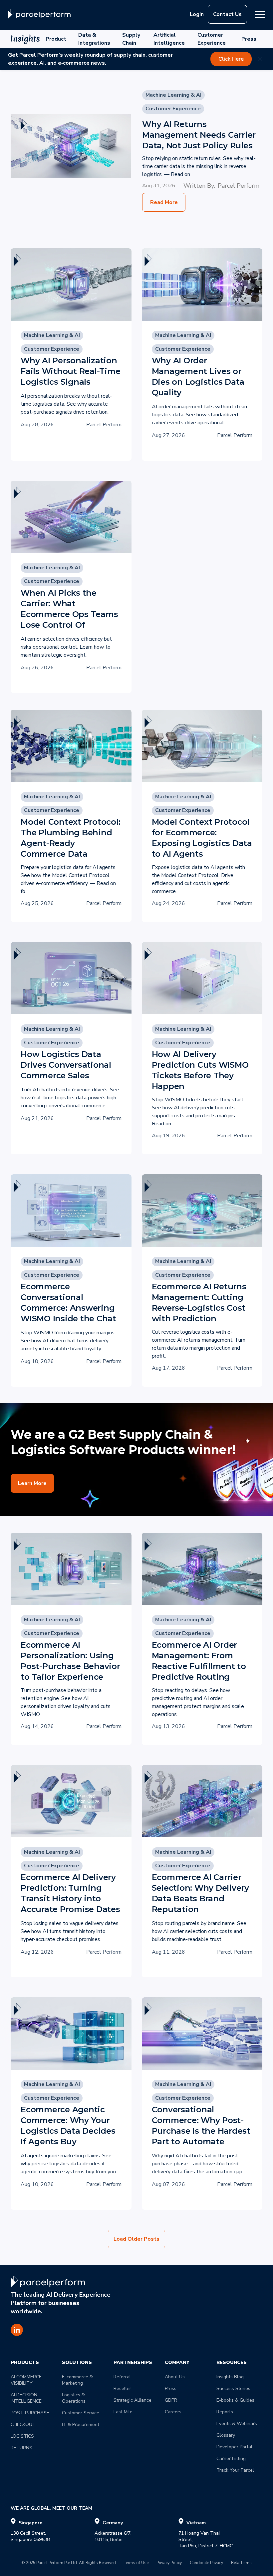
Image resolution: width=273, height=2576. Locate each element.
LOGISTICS (22, 2436)
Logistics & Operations (74, 2398)
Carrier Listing (231, 2458)
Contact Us (227, 14)
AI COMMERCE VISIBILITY (27, 2380)
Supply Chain (131, 39)
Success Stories (233, 2388)
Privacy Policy (169, 2563)
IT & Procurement (81, 2424)
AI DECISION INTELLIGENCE (26, 2398)
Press (249, 39)
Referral (122, 2377)
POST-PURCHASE (30, 2413)
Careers (173, 2412)
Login (197, 14)
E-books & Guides (235, 2400)
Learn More (32, 1483)
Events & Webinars (237, 2423)
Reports (225, 2412)
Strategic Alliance (133, 2400)
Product (56, 39)
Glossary (226, 2435)
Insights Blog (230, 2377)
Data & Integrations (94, 39)
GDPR (171, 2400)
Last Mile (123, 2412)
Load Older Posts (136, 2239)
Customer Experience (212, 39)
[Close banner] (260, 59)
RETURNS (21, 2448)
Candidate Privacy (206, 2563)
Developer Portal (234, 2447)
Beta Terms (241, 2563)
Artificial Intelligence (169, 39)
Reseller (122, 2388)
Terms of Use (136, 2563)
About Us (175, 2377)
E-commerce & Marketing (78, 2380)
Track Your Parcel (235, 2470)
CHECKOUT (23, 2424)
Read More (164, 202)
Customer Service (81, 2413)
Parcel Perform (239, 186)
